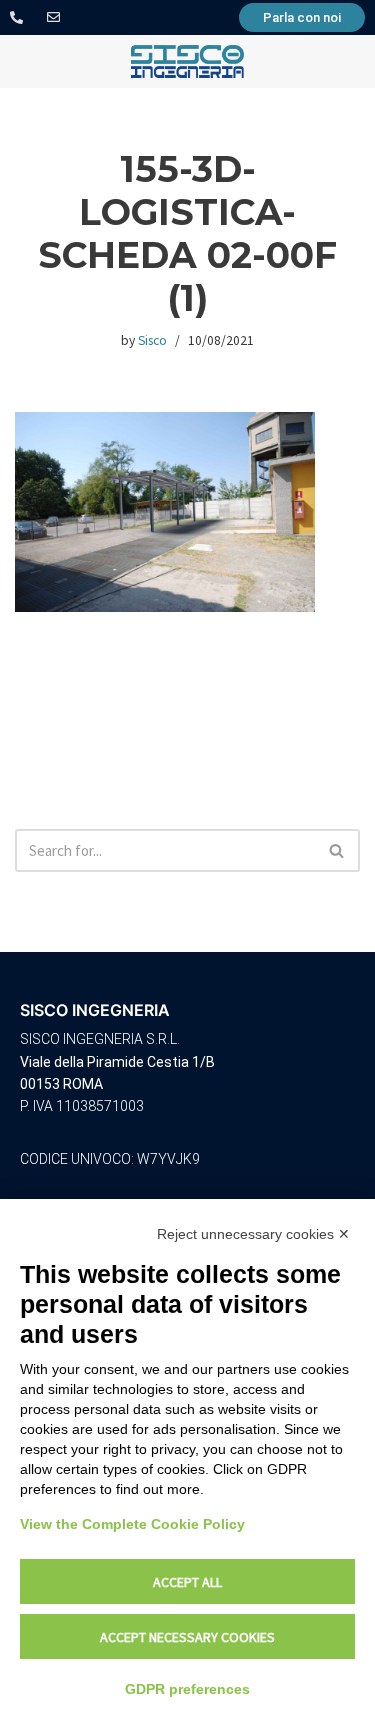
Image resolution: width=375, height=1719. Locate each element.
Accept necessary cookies (187, 1637)
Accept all (187, 1582)
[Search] (337, 850)
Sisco (152, 340)
